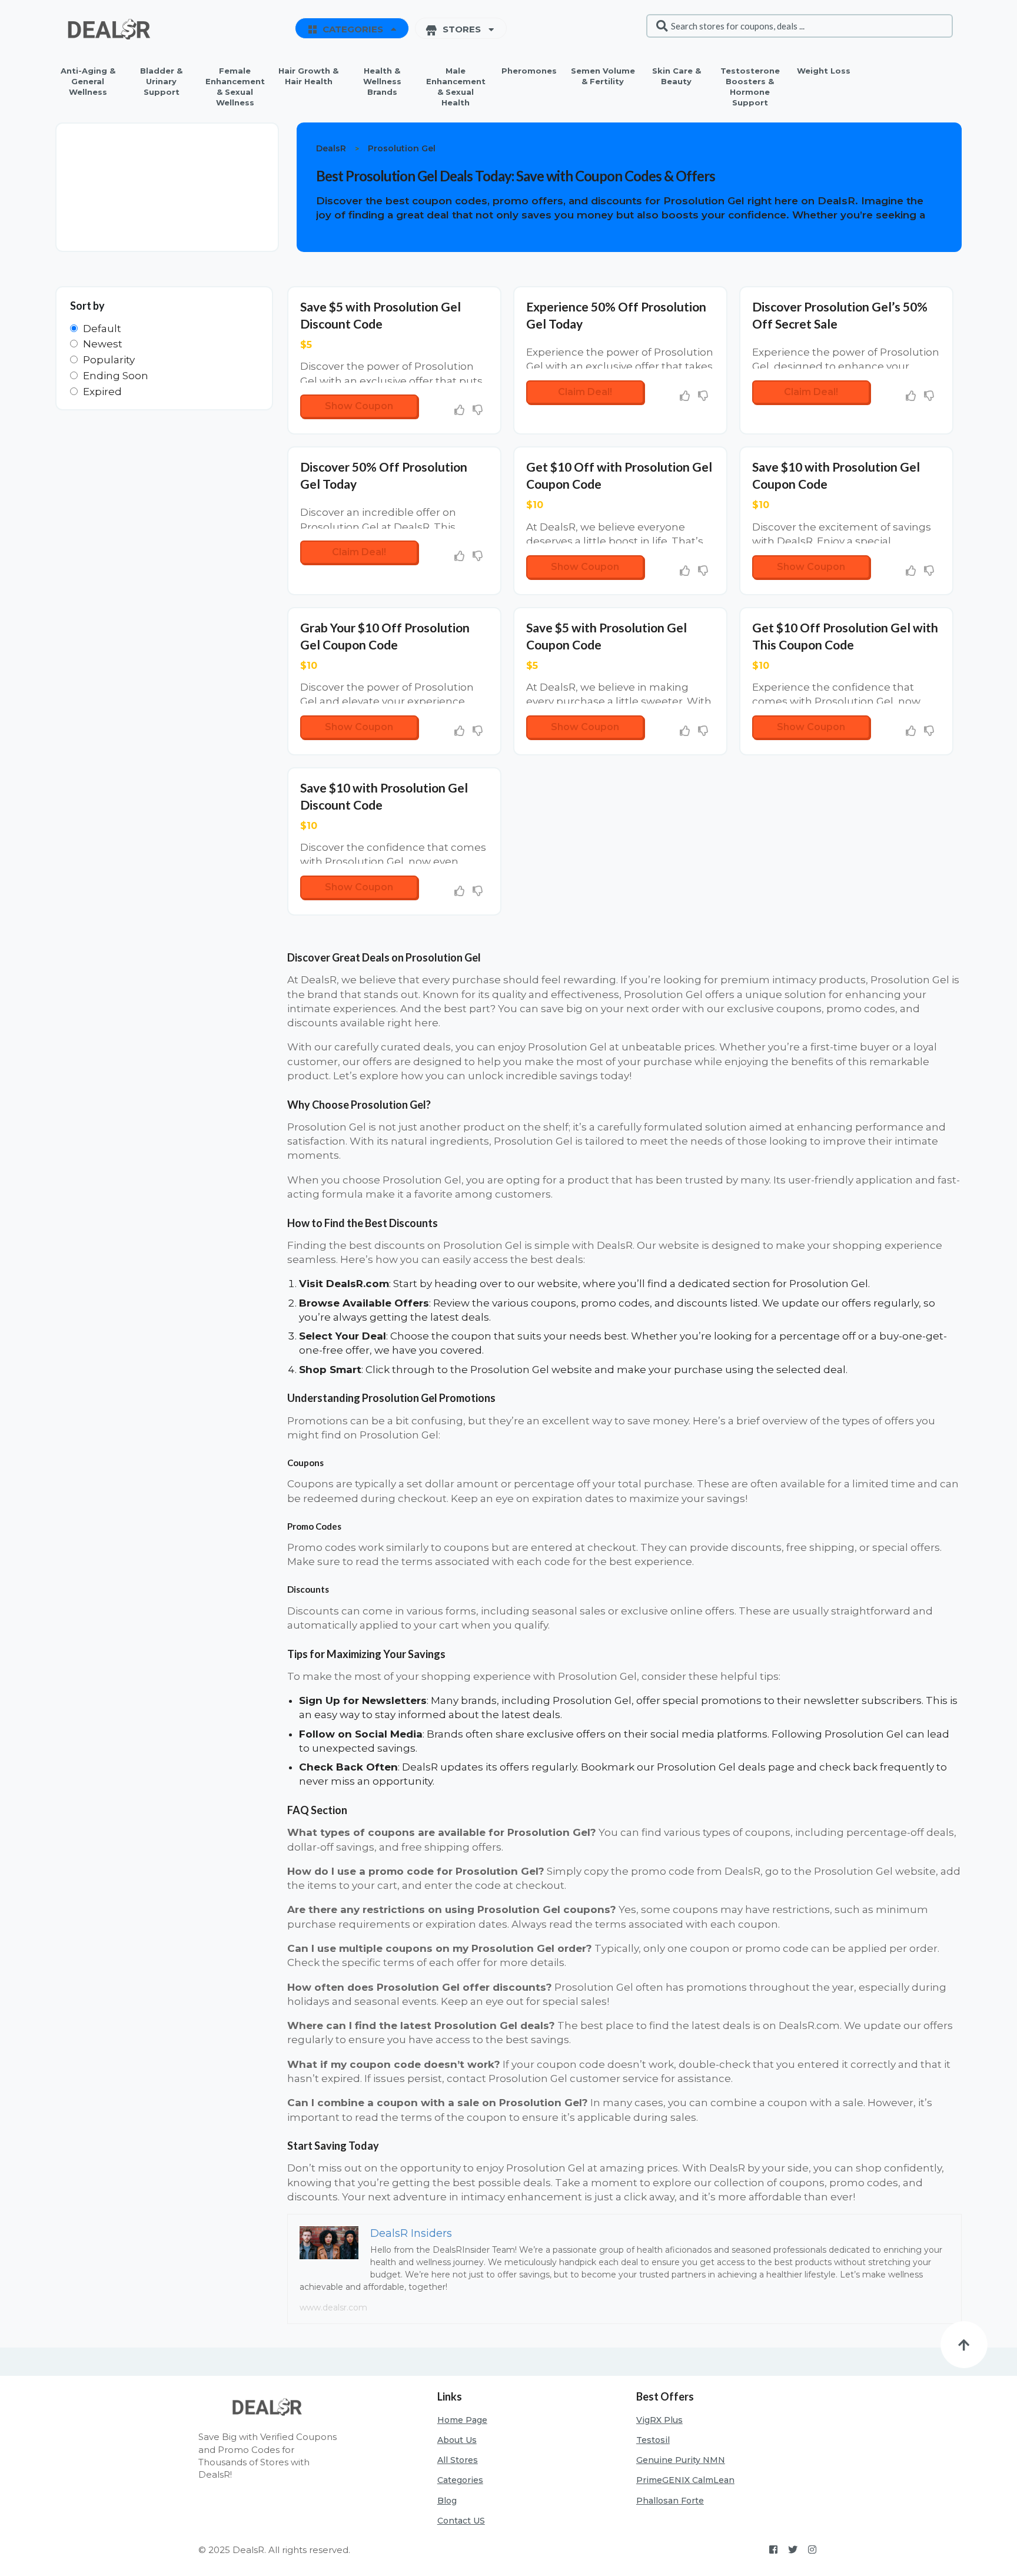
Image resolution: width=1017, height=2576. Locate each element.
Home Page (462, 2420)
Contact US (461, 2521)
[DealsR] (111, 29)
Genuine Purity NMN (681, 2460)
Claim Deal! (585, 392)
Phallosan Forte (670, 2501)
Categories (460, 2480)
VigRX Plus (659, 2420)
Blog (447, 2501)
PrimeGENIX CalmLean (685, 2480)
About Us (457, 2440)
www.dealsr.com (333, 2308)
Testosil (653, 2440)
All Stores (458, 2460)
